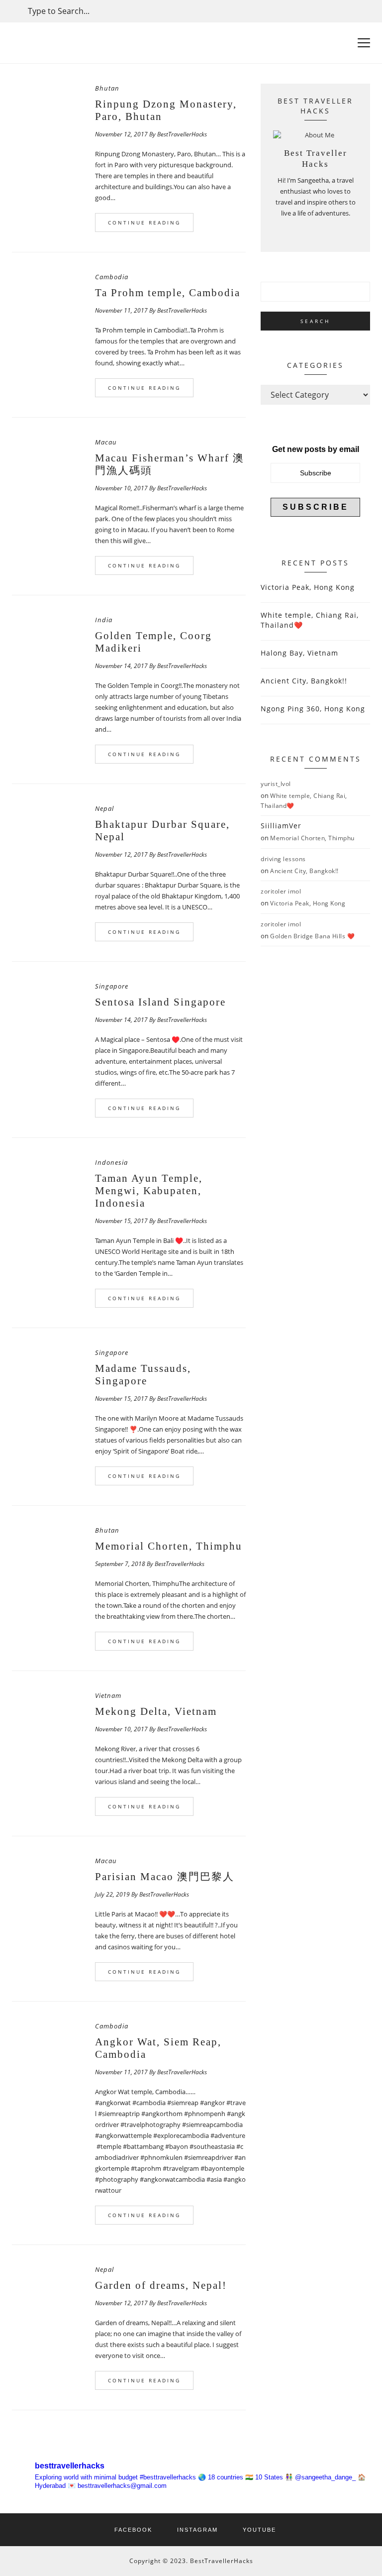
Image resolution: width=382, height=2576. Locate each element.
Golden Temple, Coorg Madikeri (153, 642)
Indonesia (111, 1162)
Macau (106, 442)
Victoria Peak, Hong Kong (308, 587)
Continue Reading (144, 223)
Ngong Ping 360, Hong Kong (313, 709)
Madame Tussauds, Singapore (143, 1375)
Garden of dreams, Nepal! (161, 2285)
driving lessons (283, 859)
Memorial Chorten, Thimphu (169, 1546)
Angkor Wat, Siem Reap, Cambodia (158, 2048)
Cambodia (112, 277)
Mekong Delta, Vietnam (156, 1711)
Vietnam (108, 1695)
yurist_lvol (276, 784)
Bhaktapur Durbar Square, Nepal (162, 831)
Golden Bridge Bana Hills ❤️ (312, 936)
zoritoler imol (281, 891)
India (104, 620)
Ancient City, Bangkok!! (304, 681)
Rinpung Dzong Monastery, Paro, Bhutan (166, 110)
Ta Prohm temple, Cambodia (168, 293)
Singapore (112, 986)
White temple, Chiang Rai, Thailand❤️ (310, 620)
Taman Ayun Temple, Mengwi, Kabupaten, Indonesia (149, 1191)
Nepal (104, 808)
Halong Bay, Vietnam (299, 653)
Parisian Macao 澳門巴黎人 (165, 1877)
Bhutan (107, 88)
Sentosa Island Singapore (160, 1002)
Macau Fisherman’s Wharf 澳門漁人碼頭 (170, 464)
